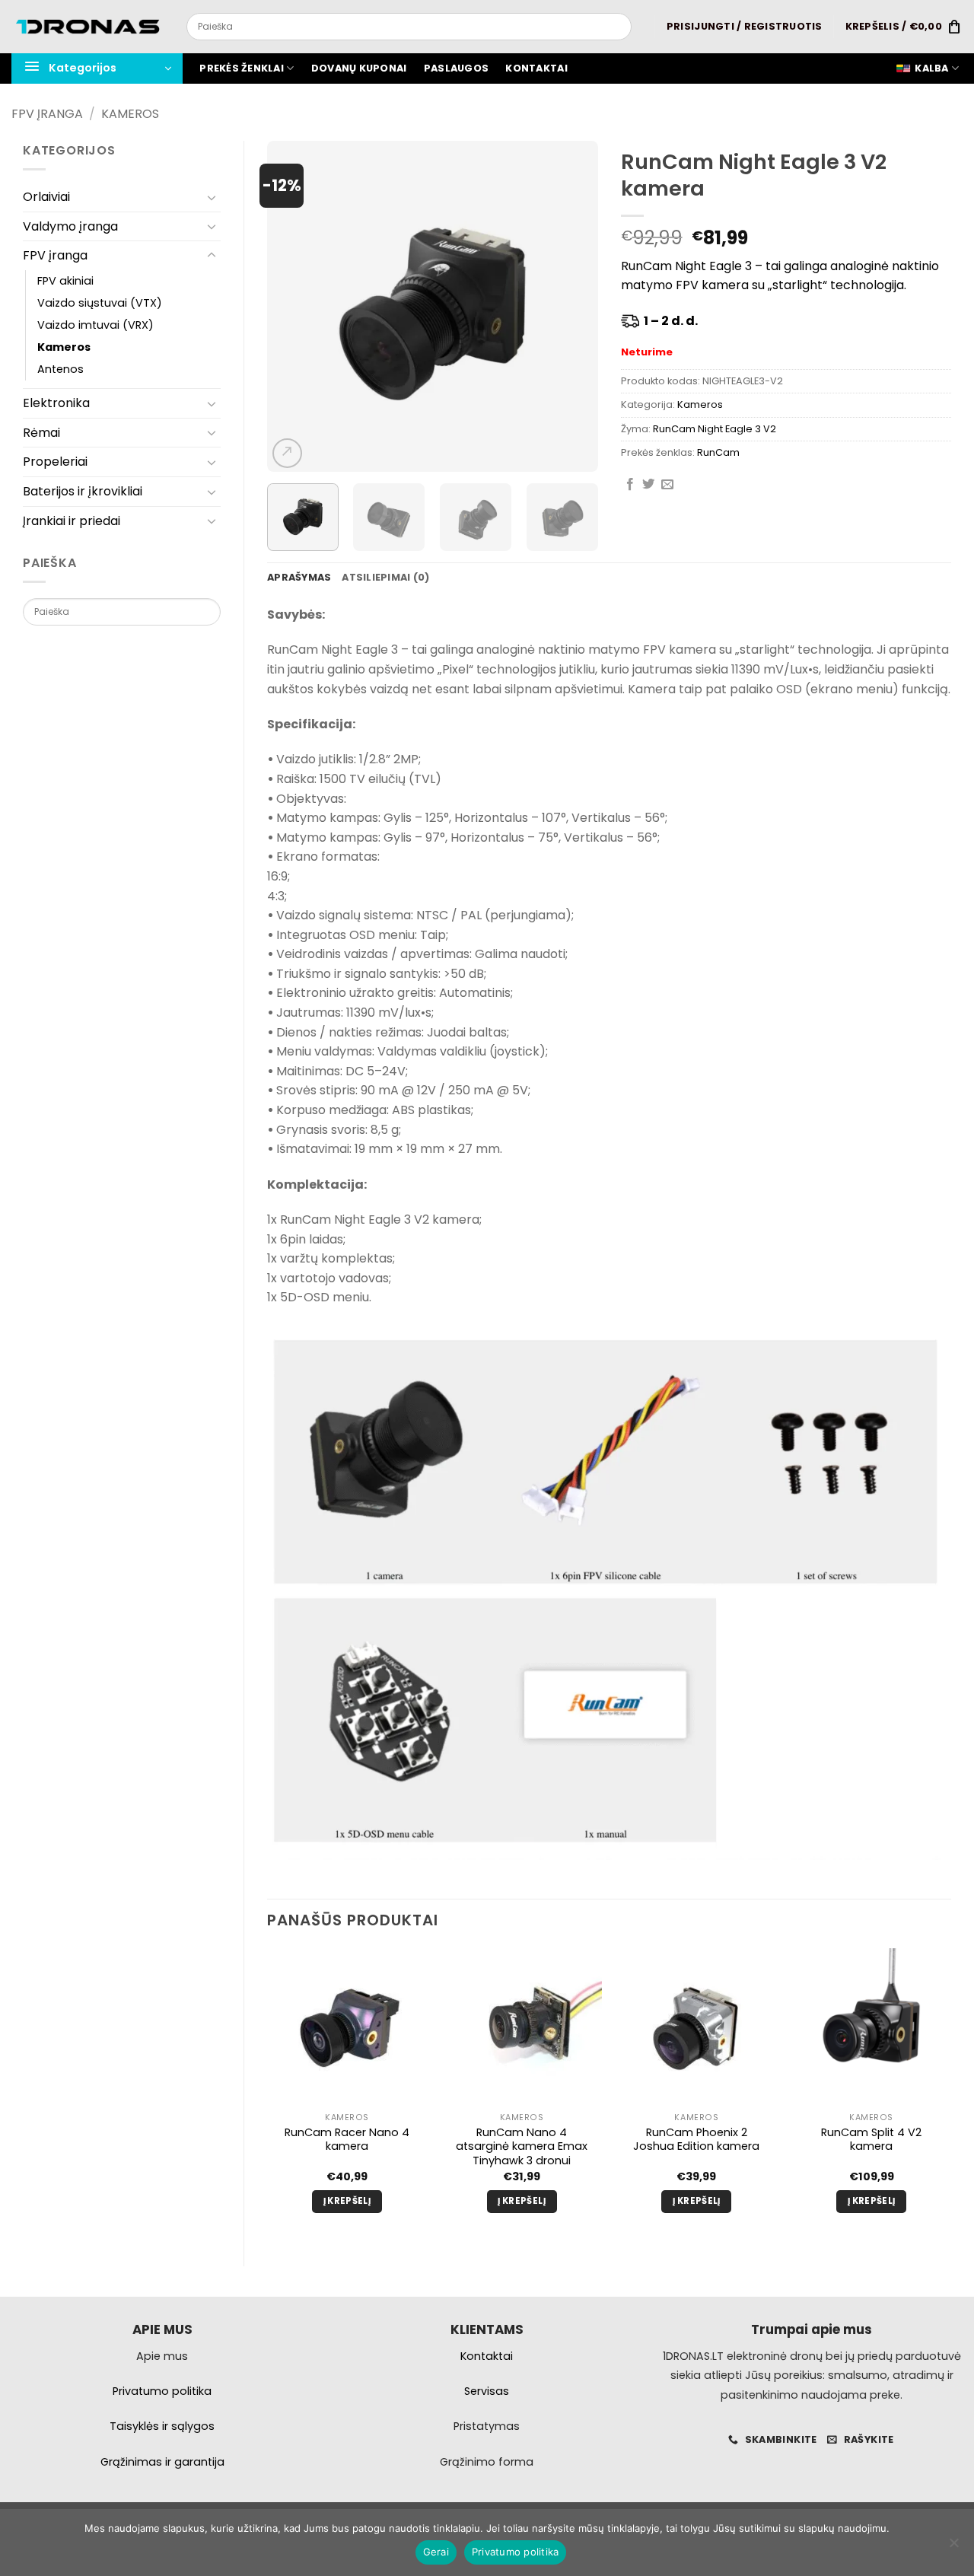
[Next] (572, 306)
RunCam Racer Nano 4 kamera (347, 2140)
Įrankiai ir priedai (72, 521)
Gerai (436, 2552)
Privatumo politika (516, 2552)
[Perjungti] (212, 197)
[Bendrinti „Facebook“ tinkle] (630, 485)
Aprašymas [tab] (299, 577)
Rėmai (41, 433)
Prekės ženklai (242, 68)
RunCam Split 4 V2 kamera (871, 2140)
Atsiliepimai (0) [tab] (385, 577)
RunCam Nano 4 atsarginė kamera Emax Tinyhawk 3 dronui (522, 2147)
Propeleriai (55, 462)
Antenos (60, 369)
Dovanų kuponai (359, 68)
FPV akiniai (65, 281)
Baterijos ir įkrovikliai (83, 491)
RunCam (718, 452)
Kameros (130, 114)
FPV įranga (47, 114)
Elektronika (56, 403)
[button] (745, 27)
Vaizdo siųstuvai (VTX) (100, 303)
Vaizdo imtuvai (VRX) (95, 325)
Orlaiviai (46, 197)
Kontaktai (536, 68)
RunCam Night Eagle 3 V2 (715, 429)
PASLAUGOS (456, 68)
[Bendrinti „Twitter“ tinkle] (648, 485)
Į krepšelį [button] (347, 2201)
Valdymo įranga (70, 226)
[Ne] (953, 2547)
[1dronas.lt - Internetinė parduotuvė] (88, 27)
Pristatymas (487, 2426)
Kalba (931, 68)
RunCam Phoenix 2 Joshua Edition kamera (696, 2140)
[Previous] (293, 306)
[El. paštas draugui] (667, 485)
